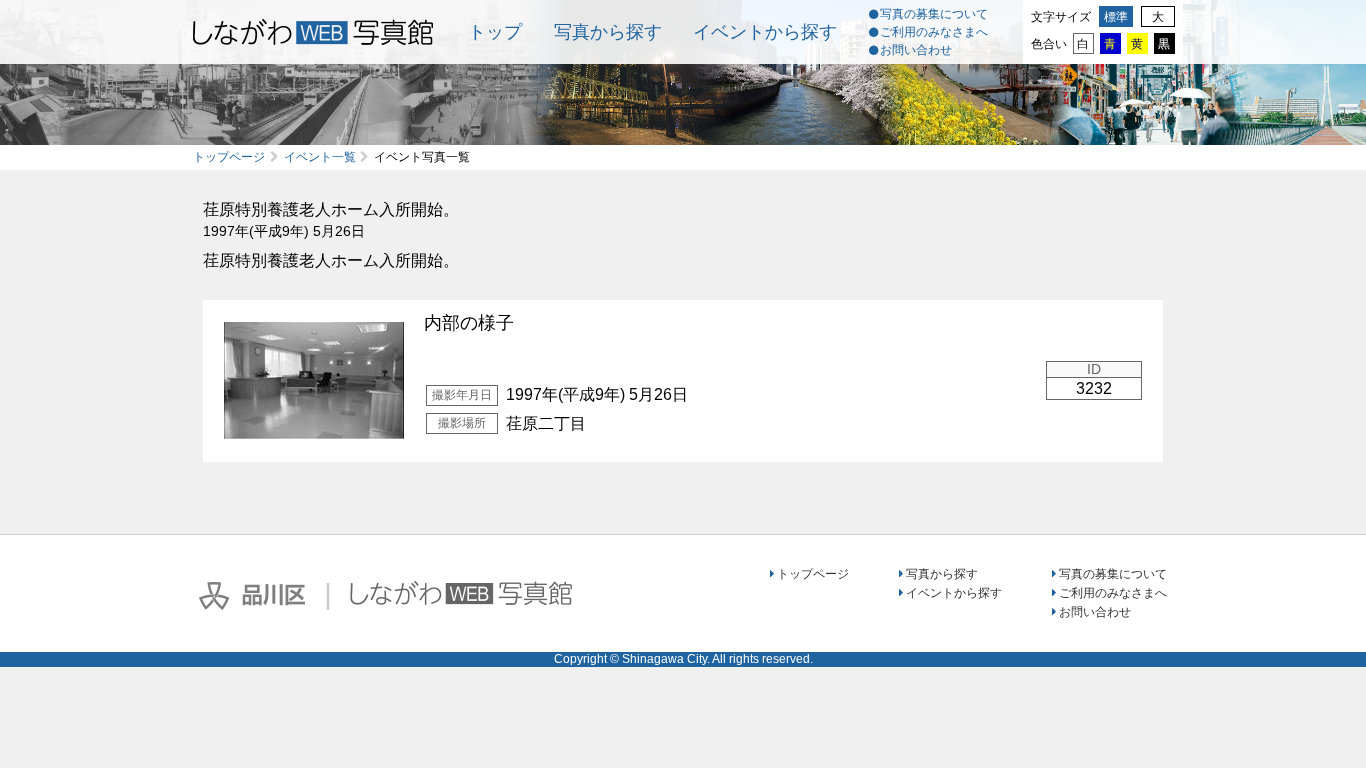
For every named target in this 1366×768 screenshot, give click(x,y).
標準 (1116, 17)
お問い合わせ (916, 50)
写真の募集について (934, 14)
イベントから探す (765, 32)
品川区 (252, 596)
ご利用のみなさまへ (934, 32)
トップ (495, 32)
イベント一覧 (320, 157)
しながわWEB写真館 (461, 593)
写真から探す (608, 32)
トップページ (229, 157)
